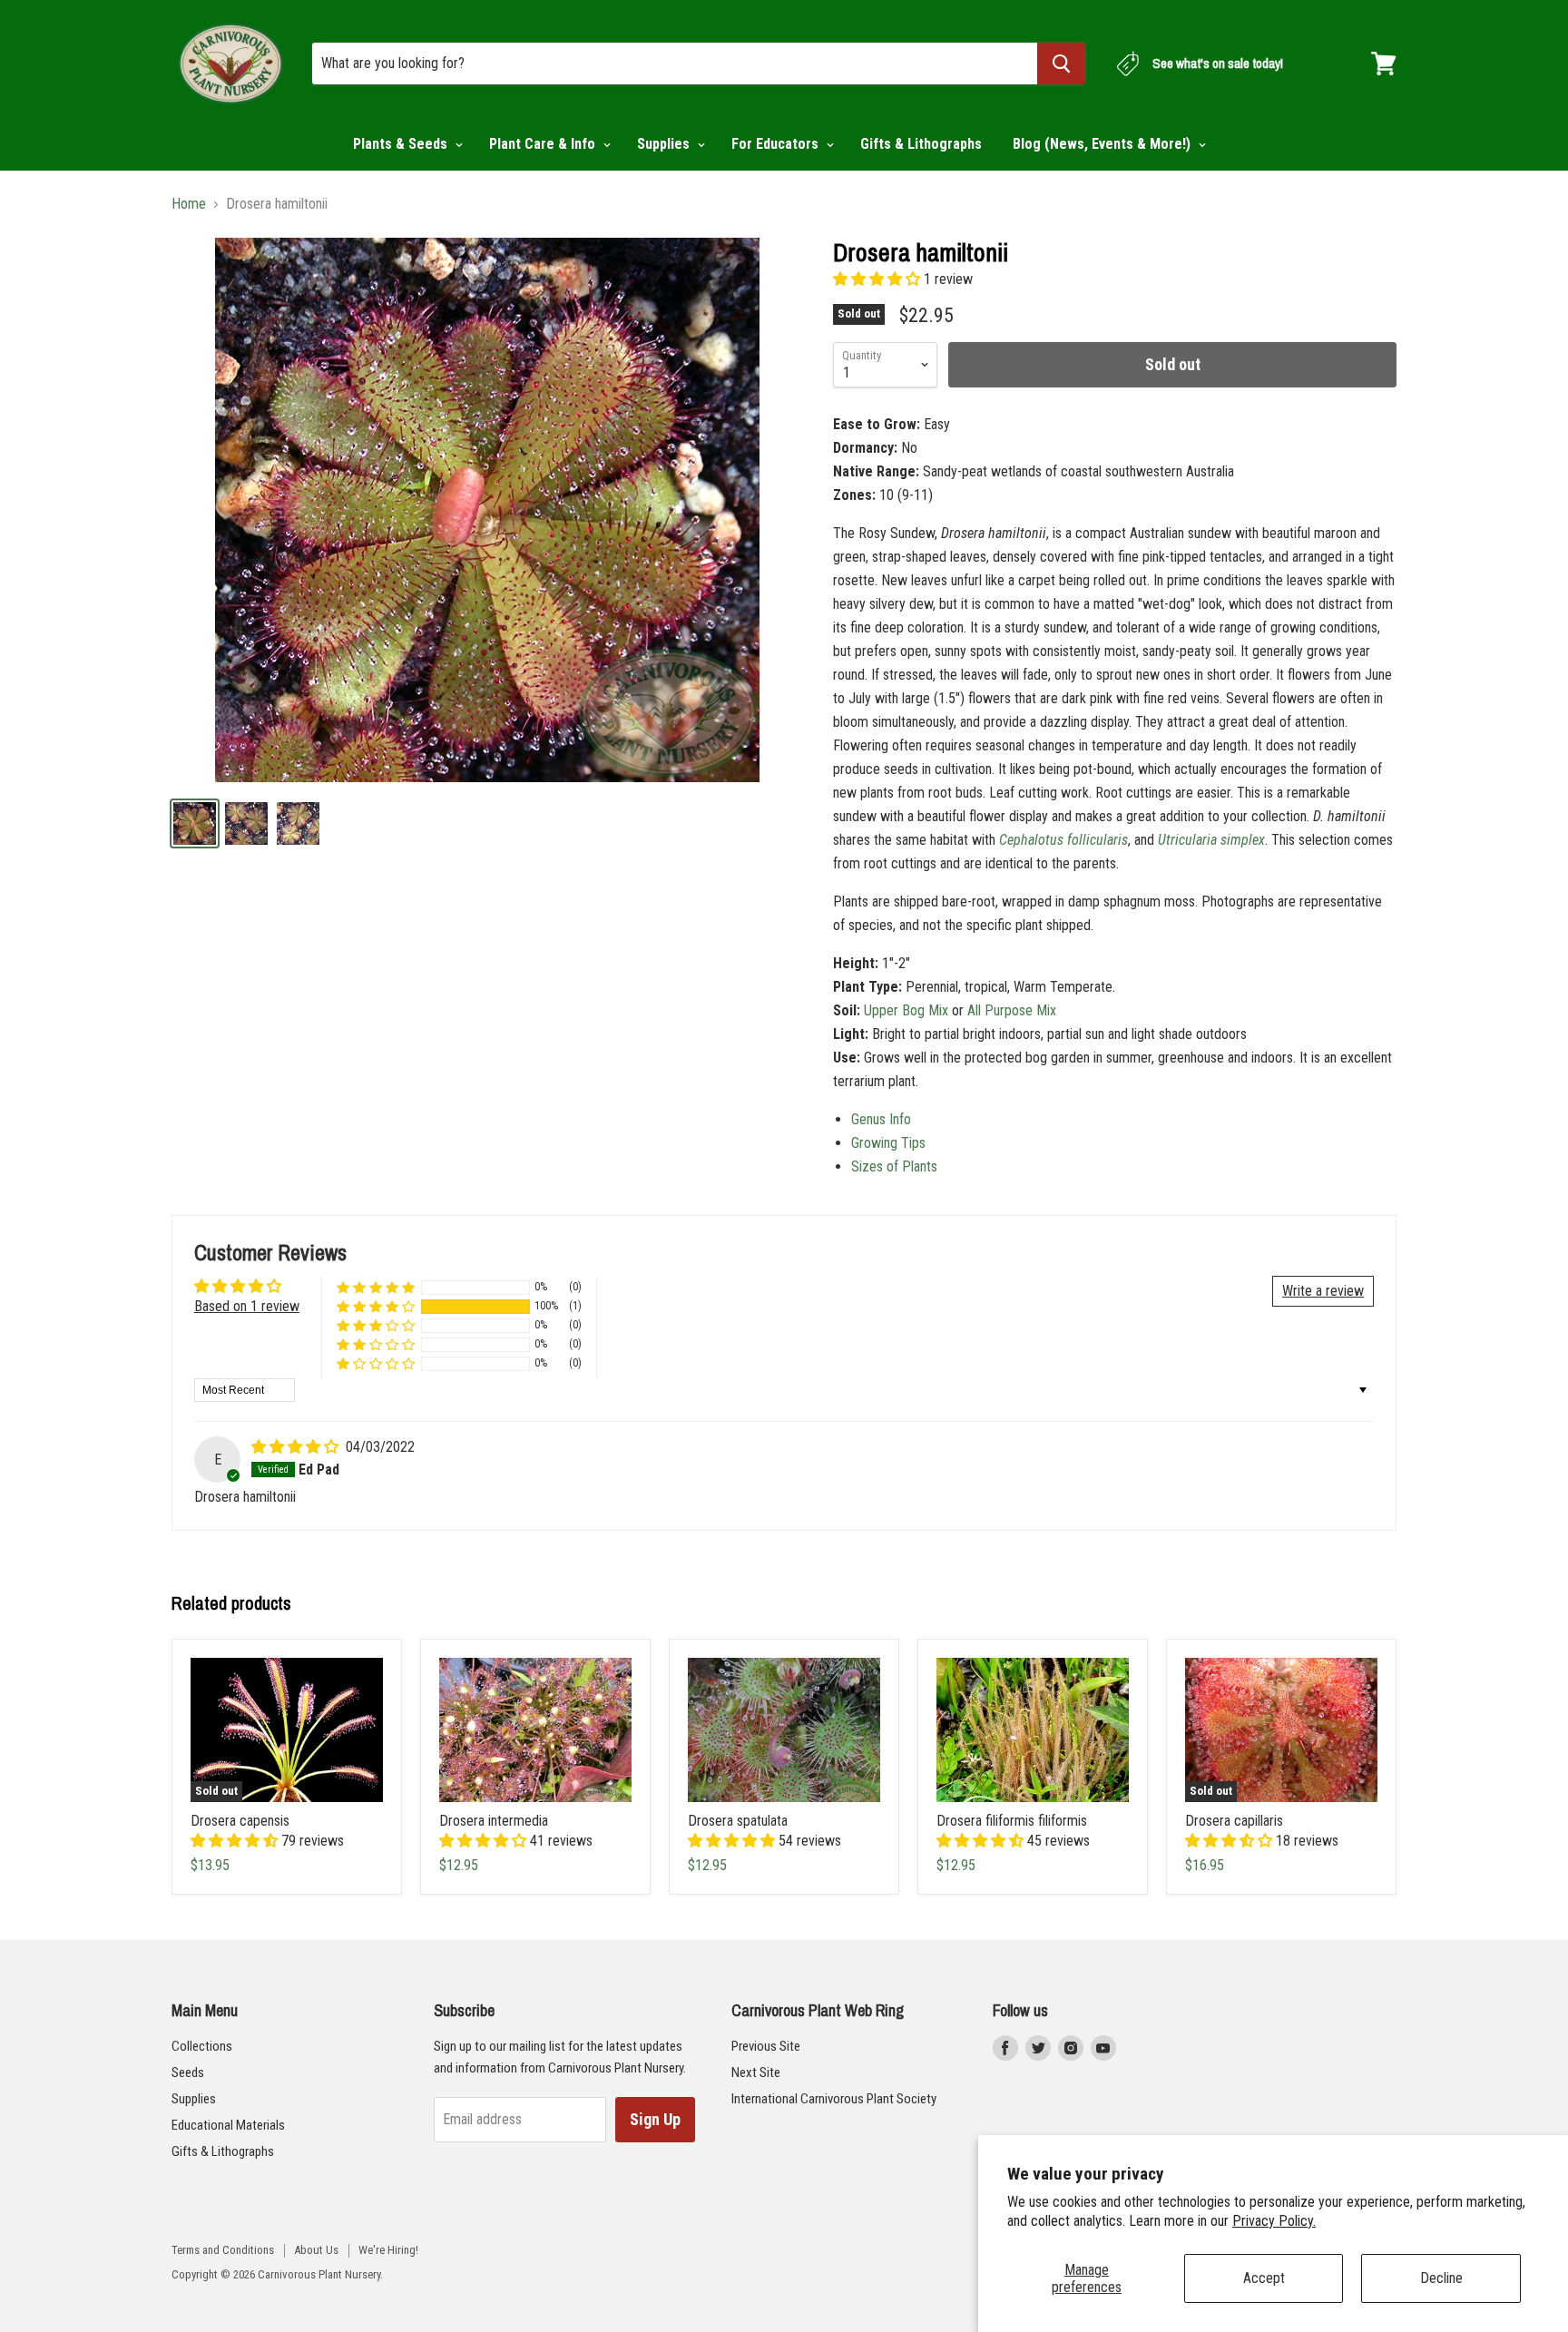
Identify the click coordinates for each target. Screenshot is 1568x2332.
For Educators (777, 144)
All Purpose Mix (1012, 1010)
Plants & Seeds (402, 144)
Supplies (665, 144)
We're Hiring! (388, 2250)
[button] (878, 279)
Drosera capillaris (1234, 1821)
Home (189, 204)
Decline (1441, 2278)
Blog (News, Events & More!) (1103, 144)
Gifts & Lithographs (921, 144)
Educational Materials (228, 2125)
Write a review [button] (1323, 1291)
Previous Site (766, 2046)
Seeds (188, 2072)
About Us (316, 2250)
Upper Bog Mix (906, 1010)
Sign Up (655, 2119)
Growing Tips (888, 1143)
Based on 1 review (247, 1306)
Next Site (756, 2072)
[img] (297, 1447)
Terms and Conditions (223, 2250)
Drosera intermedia (494, 1821)
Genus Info (881, 1119)
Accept (1264, 2278)
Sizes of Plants (894, 1166)
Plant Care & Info (544, 144)
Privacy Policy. (1274, 2221)
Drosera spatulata (738, 1821)
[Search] (1061, 64)
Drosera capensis (240, 1821)
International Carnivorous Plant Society (834, 2099)
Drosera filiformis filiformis (1012, 1821)
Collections (202, 2046)
